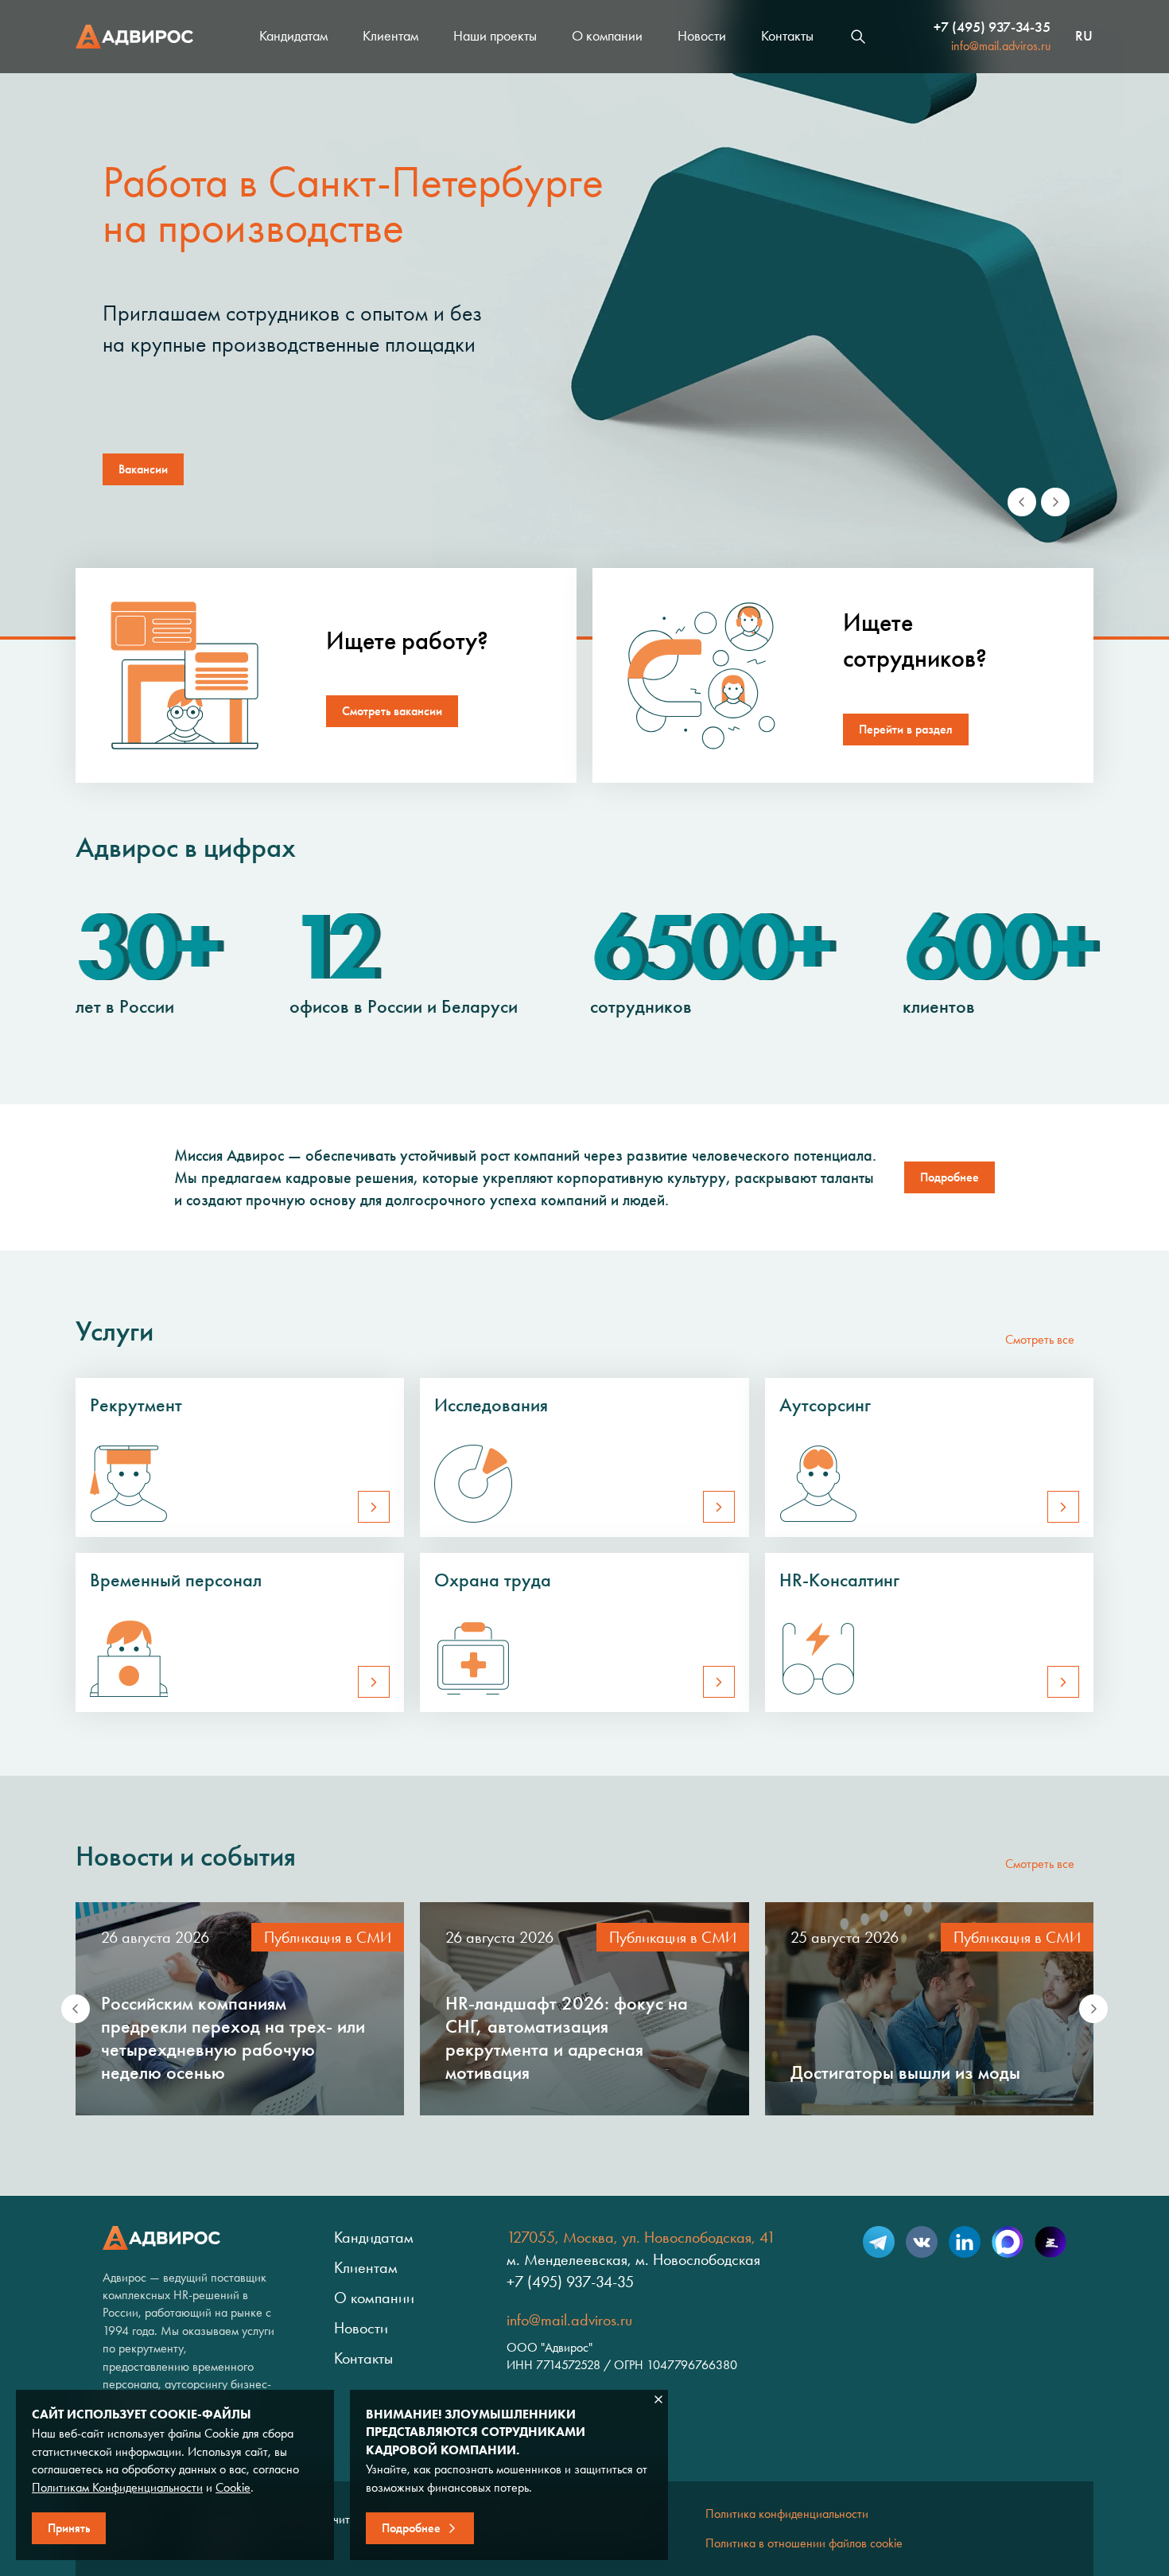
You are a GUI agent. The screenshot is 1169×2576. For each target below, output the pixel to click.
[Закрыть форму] (658, 2399)
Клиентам (390, 36)
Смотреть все (1040, 1339)
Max (1008, 2242)
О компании (607, 36)
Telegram (879, 2242)
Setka (1051, 2242)
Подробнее (950, 1177)
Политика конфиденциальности (787, 2514)
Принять (69, 2528)
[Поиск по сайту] (858, 37)
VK (922, 2242)
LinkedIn (965, 2242)
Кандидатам (293, 36)
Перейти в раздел (906, 729)
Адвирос (134, 37)
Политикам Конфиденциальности (117, 2487)
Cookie (233, 2487)
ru (1084, 37)
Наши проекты (495, 36)
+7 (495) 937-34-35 (992, 27)
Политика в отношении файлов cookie (804, 2543)
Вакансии (143, 469)
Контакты (787, 36)
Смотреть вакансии (392, 711)
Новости (702, 36)
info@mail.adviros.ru (1001, 46)
